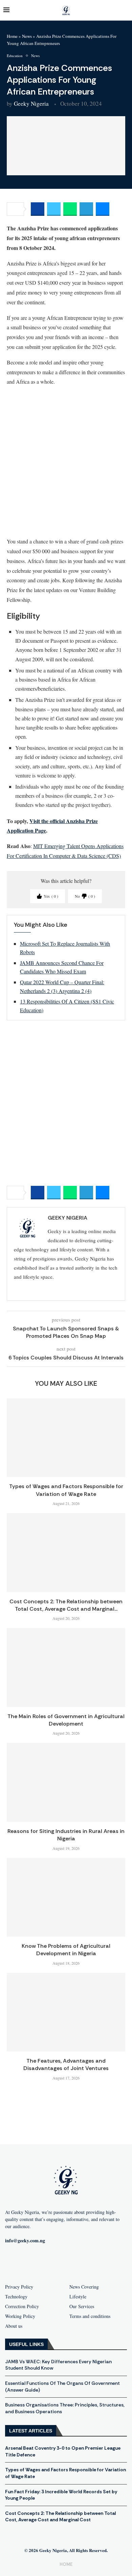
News (27, 36)
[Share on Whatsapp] (70, 209)
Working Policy (20, 2316)
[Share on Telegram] (86, 209)
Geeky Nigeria (31, 104)
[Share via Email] (103, 209)
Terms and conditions (90, 2316)
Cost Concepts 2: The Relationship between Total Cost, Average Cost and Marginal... (66, 1605)
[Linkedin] (98, 2263)
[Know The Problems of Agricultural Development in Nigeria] (66, 1897)
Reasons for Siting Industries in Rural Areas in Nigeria (66, 1835)
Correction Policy (22, 2306)
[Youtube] (55, 2263)
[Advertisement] (66, 461)
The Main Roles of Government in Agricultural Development (66, 1720)
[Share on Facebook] (38, 209)
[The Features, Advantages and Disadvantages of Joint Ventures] (66, 2012)
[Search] (125, 10)
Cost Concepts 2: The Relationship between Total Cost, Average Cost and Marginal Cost (60, 2517)
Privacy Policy (19, 2287)
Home (12, 36)
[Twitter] (77, 2263)
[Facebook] (34, 2263)
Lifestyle (78, 2297)
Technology (16, 2297)
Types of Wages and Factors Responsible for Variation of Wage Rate (66, 1490)
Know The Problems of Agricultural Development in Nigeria (66, 1950)
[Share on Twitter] (54, 209)
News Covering (84, 2287)
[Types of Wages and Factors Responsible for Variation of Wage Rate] (66, 1438)
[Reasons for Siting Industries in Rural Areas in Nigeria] (66, 1782)
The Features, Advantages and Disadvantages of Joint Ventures (66, 2064)
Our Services (82, 2306)
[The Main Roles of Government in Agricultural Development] (66, 1667)
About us (14, 2326)
